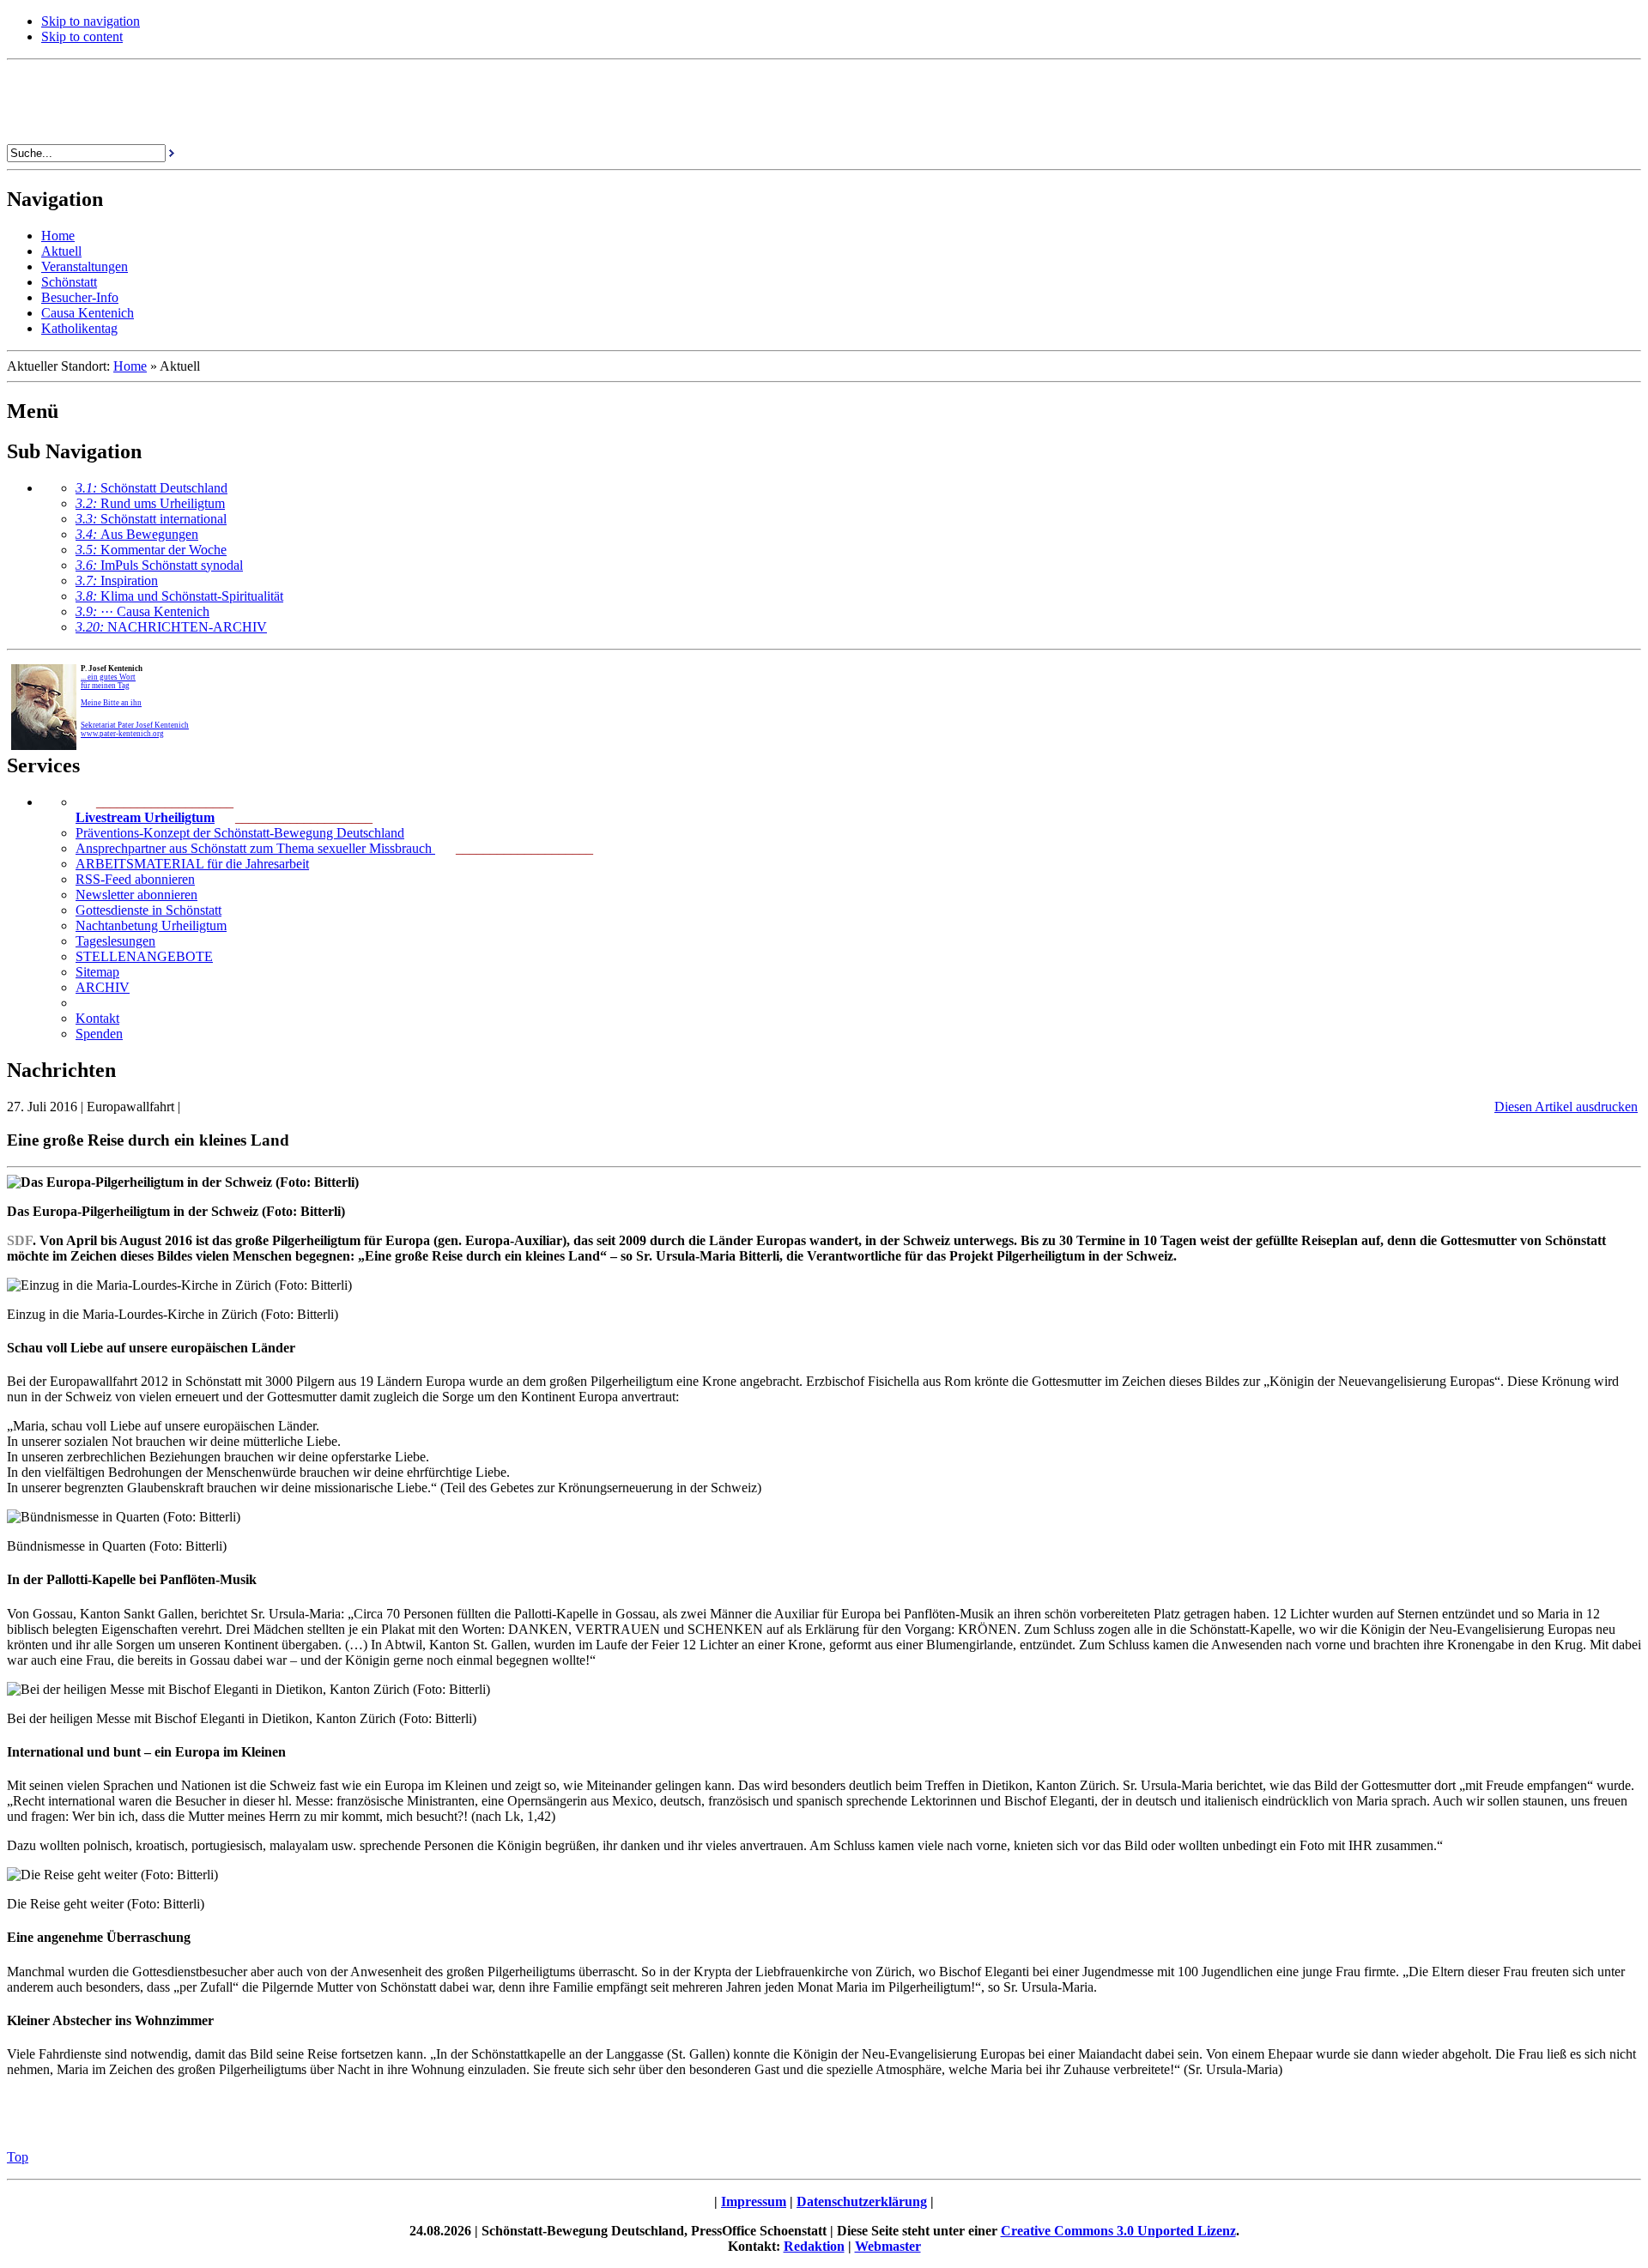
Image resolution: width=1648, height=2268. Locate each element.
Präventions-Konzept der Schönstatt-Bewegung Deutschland (240, 833)
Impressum (754, 2201)
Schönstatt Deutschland (151, 488)
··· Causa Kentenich (142, 611)
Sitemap (97, 972)
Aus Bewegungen (137, 534)
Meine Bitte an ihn (111, 703)
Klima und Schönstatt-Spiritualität (179, 596)
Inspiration (117, 581)
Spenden (99, 1034)
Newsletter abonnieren (136, 895)
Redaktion (814, 2246)
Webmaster (888, 2246)
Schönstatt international (151, 519)
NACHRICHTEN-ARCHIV (171, 627)
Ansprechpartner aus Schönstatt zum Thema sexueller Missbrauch (255, 848)
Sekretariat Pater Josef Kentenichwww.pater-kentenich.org (135, 729)
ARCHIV (103, 987)
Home (130, 366)
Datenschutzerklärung (862, 2201)
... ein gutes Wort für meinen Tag (108, 681)
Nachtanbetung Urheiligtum (151, 925)
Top (18, 2157)
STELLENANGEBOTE (144, 956)
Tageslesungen (115, 941)
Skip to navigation (91, 21)
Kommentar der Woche (151, 550)
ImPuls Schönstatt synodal (159, 565)
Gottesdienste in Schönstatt (148, 910)
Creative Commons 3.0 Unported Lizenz (1118, 2231)
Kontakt (97, 1018)
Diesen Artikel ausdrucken (1566, 1107)
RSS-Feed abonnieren (135, 879)
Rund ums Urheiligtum (150, 503)
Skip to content (82, 36)
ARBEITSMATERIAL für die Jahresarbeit (192, 864)
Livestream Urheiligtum (145, 817)
